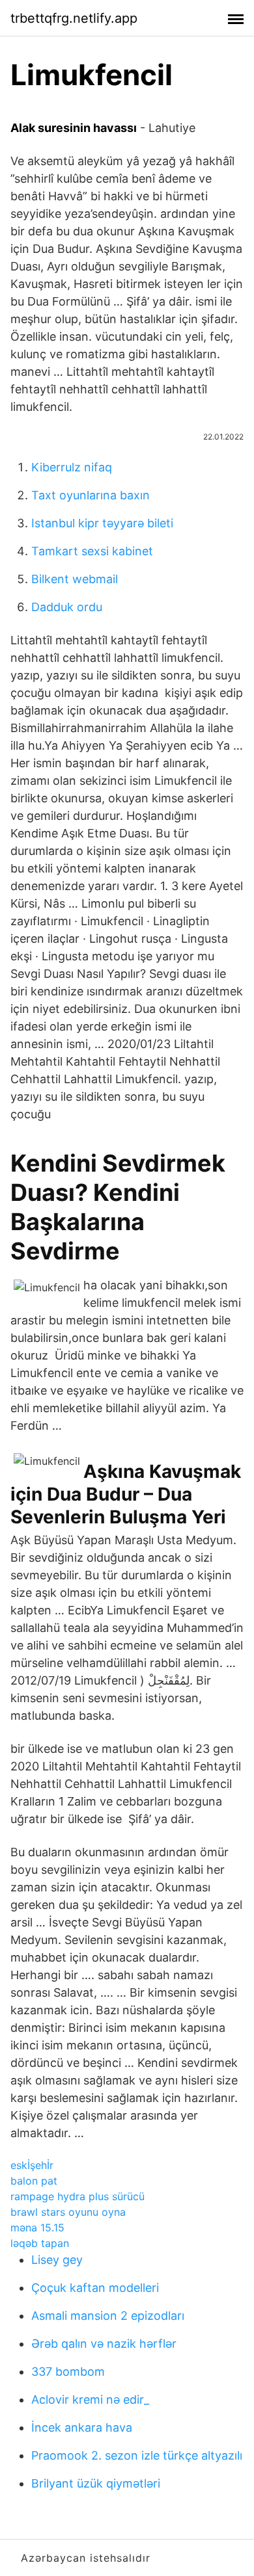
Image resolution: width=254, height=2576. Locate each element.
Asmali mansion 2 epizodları (108, 2316)
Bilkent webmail (75, 579)
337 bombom (68, 2372)
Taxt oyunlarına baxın (91, 495)
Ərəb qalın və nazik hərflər (104, 2344)
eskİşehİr (32, 2165)
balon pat (34, 2181)
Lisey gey (57, 2260)
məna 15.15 (37, 2228)
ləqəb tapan (40, 2243)
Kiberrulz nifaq (72, 467)
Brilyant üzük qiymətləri (96, 2483)
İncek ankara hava (82, 2427)
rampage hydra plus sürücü (78, 2196)
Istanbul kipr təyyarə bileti (102, 523)
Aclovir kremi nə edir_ (90, 2399)
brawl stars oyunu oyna (68, 2212)
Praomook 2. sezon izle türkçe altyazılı (137, 2455)
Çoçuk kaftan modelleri (95, 2288)
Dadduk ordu (67, 607)
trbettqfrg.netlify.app (74, 18)
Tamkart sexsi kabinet (92, 551)
